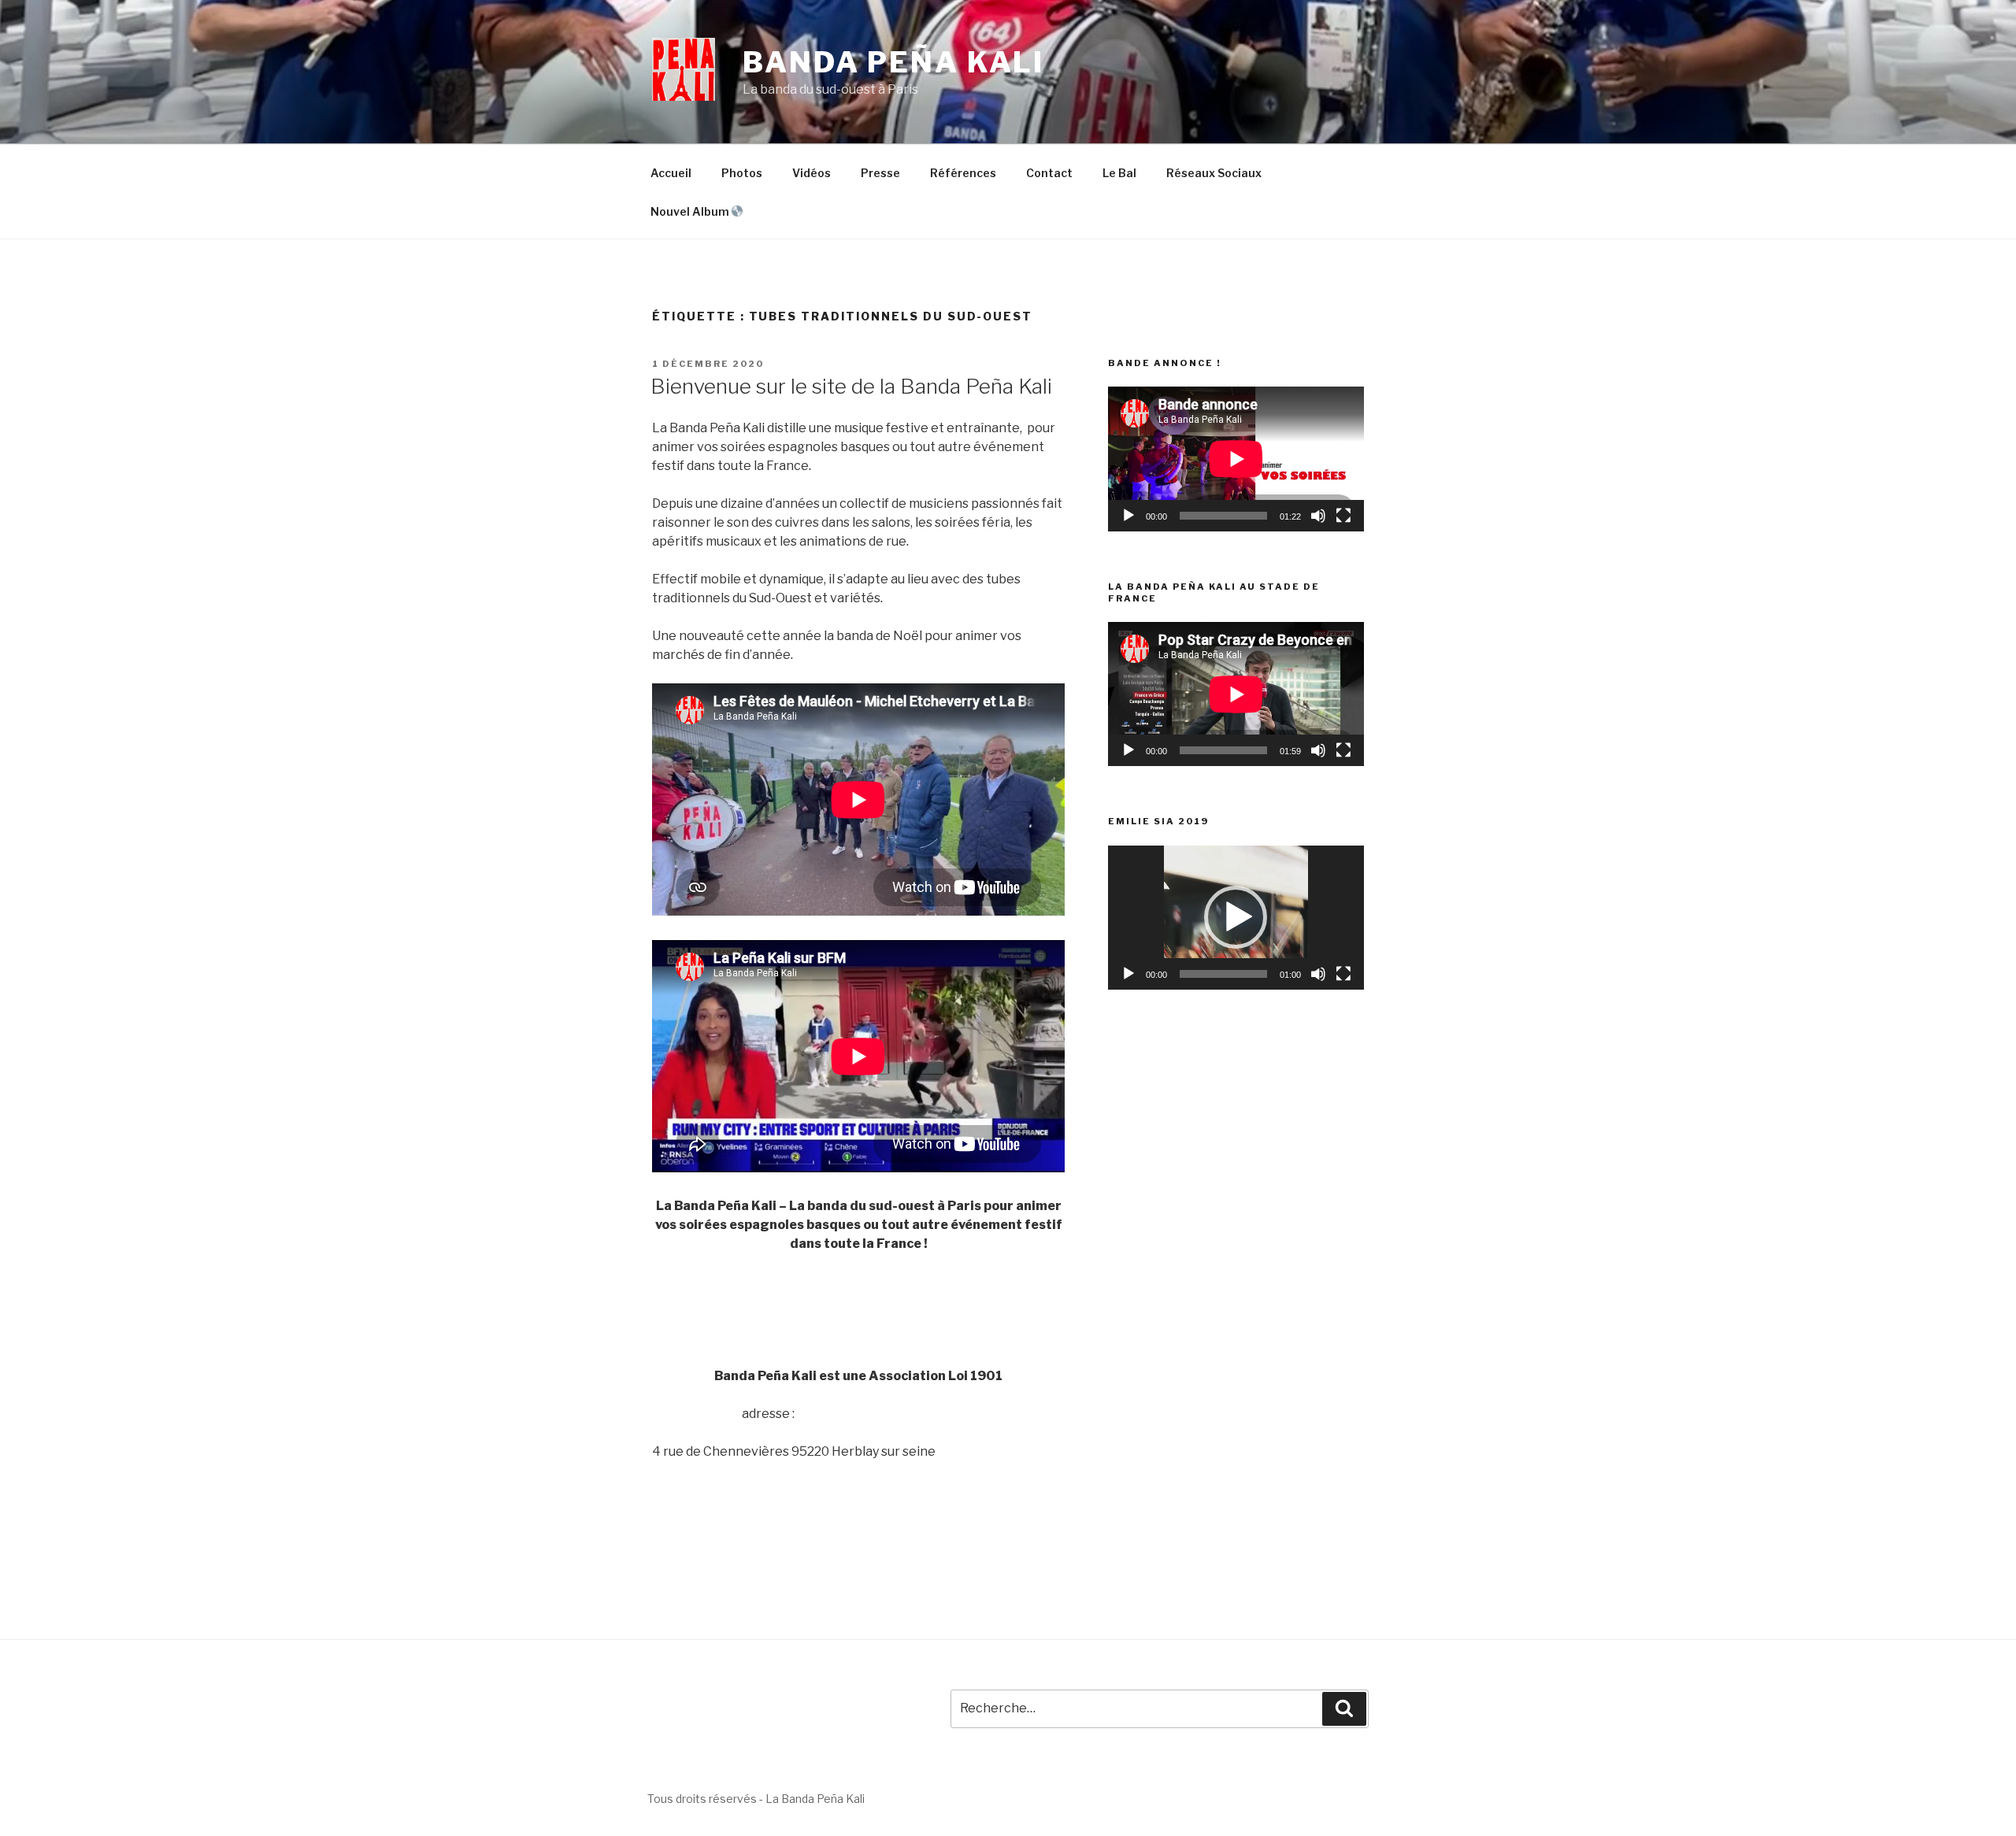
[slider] (1223, 974)
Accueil (671, 173)
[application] (1236, 459)
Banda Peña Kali (893, 62)
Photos (742, 173)
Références (963, 173)
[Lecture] (1128, 516)
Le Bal (1119, 173)
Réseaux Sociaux (1214, 173)
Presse (880, 173)
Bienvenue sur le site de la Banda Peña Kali (851, 386)
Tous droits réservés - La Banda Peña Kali (756, 1799)
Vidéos (812, 173)
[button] (1236, 917)
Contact (1049, 173)
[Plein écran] (1343, 516)
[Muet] (1318, 516)
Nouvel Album (691, 211)
